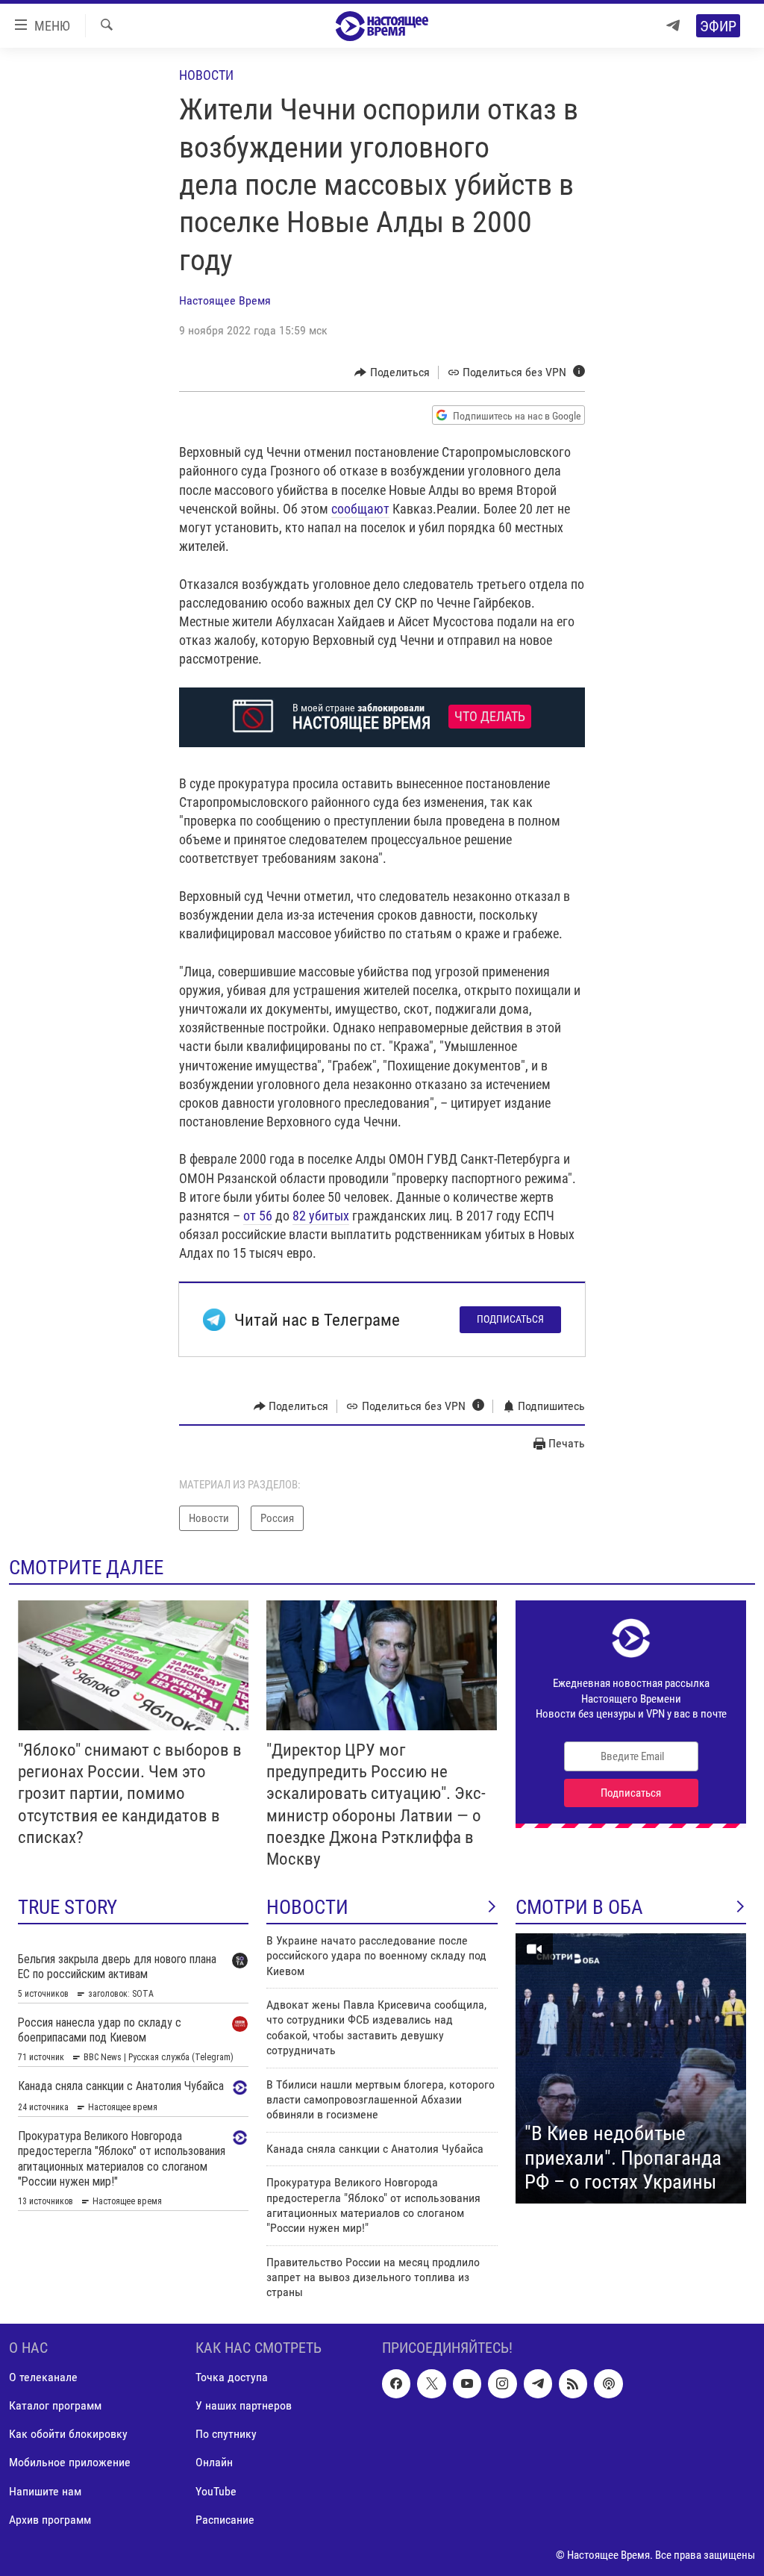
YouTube (216, 2491)
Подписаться (510, 1319)
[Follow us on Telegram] (538, 2383)
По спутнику (226, 2434)
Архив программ (50, 2519)
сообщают (360, 509)
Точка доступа (232, 2377)
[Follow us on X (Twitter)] (431, 2383)
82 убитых (321, 1216)
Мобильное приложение (70, 2462)
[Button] (392, 372)
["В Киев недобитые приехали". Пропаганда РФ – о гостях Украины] (631, 2068)
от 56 (258, 1216)
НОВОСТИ (307, 1907)
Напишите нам (45, 2491)
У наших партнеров (244, 2405)
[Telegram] (673, 26)
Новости (206, 75)
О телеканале (43, 2377)
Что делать (490, 717)
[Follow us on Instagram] (502, 2383)
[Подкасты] (608, 2383)
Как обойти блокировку (68, 2434)
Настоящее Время (225, 300)
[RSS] (573, 2383)
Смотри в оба (579, 1907)
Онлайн (214, 2462)
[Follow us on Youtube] (467, 2383)
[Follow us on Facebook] (396, 2383)
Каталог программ (55, 2405)
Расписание (225, 2519)
